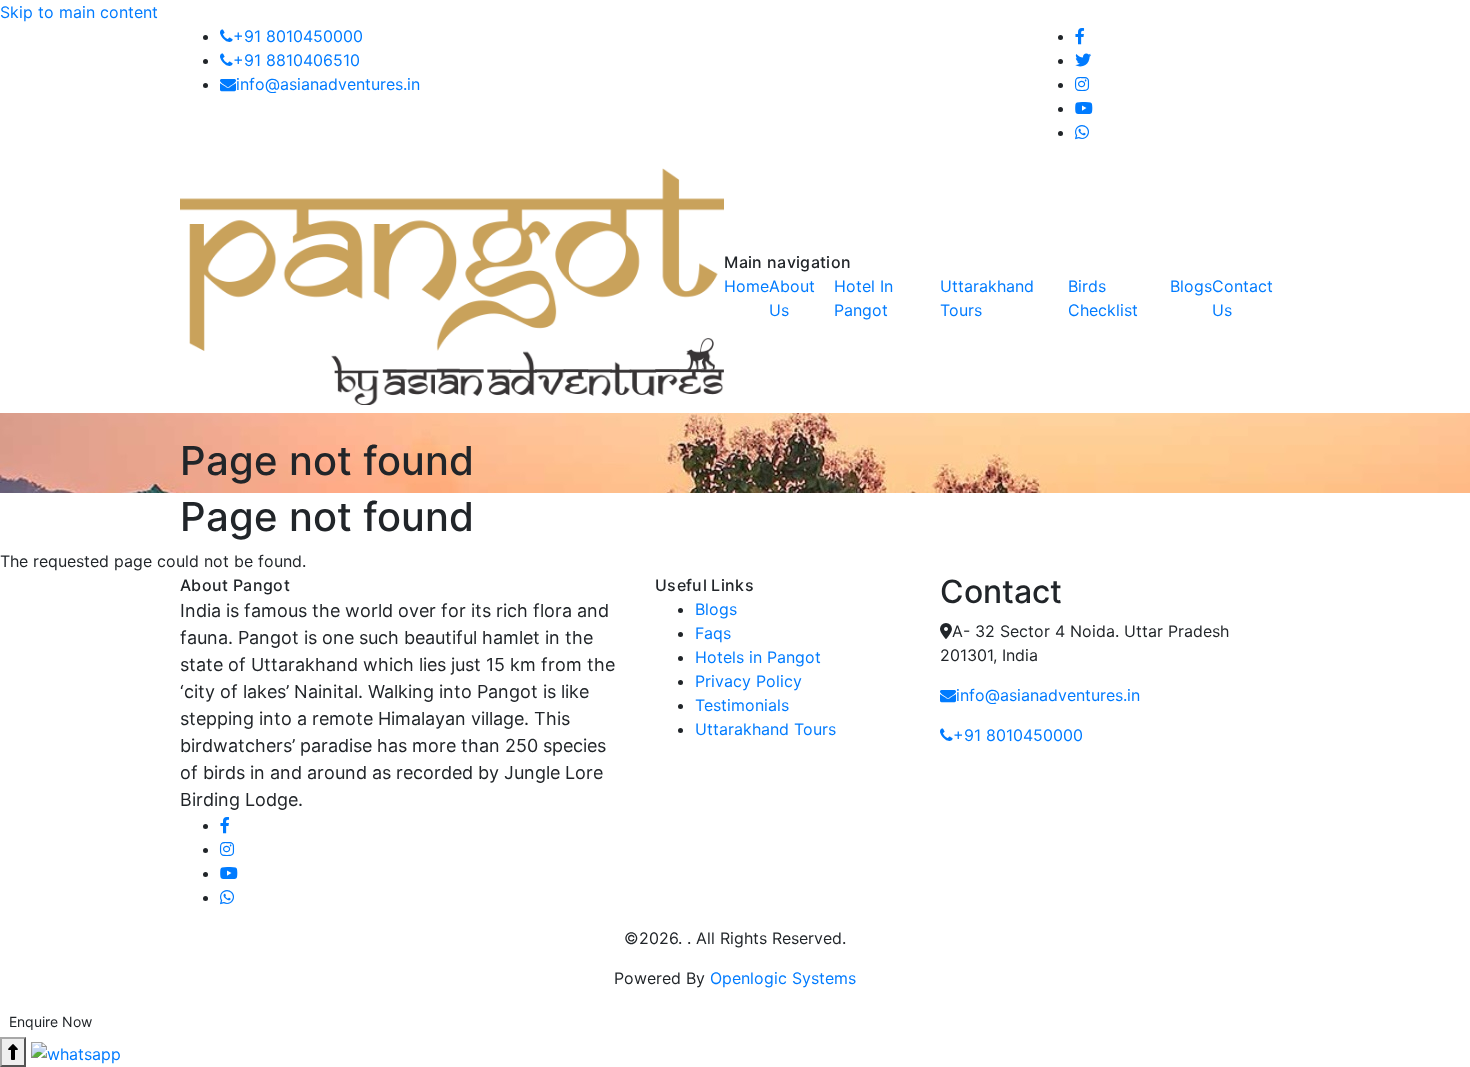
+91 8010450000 (298, 36)
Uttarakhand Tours (765, 729)
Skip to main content (79, 12)
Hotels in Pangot (758, 657)
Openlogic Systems (783, 978)
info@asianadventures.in (328, 84)
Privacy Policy (748, 681)
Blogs (716, 609)
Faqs (713, 633)
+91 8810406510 (296, 60)
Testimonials (742, 705)
